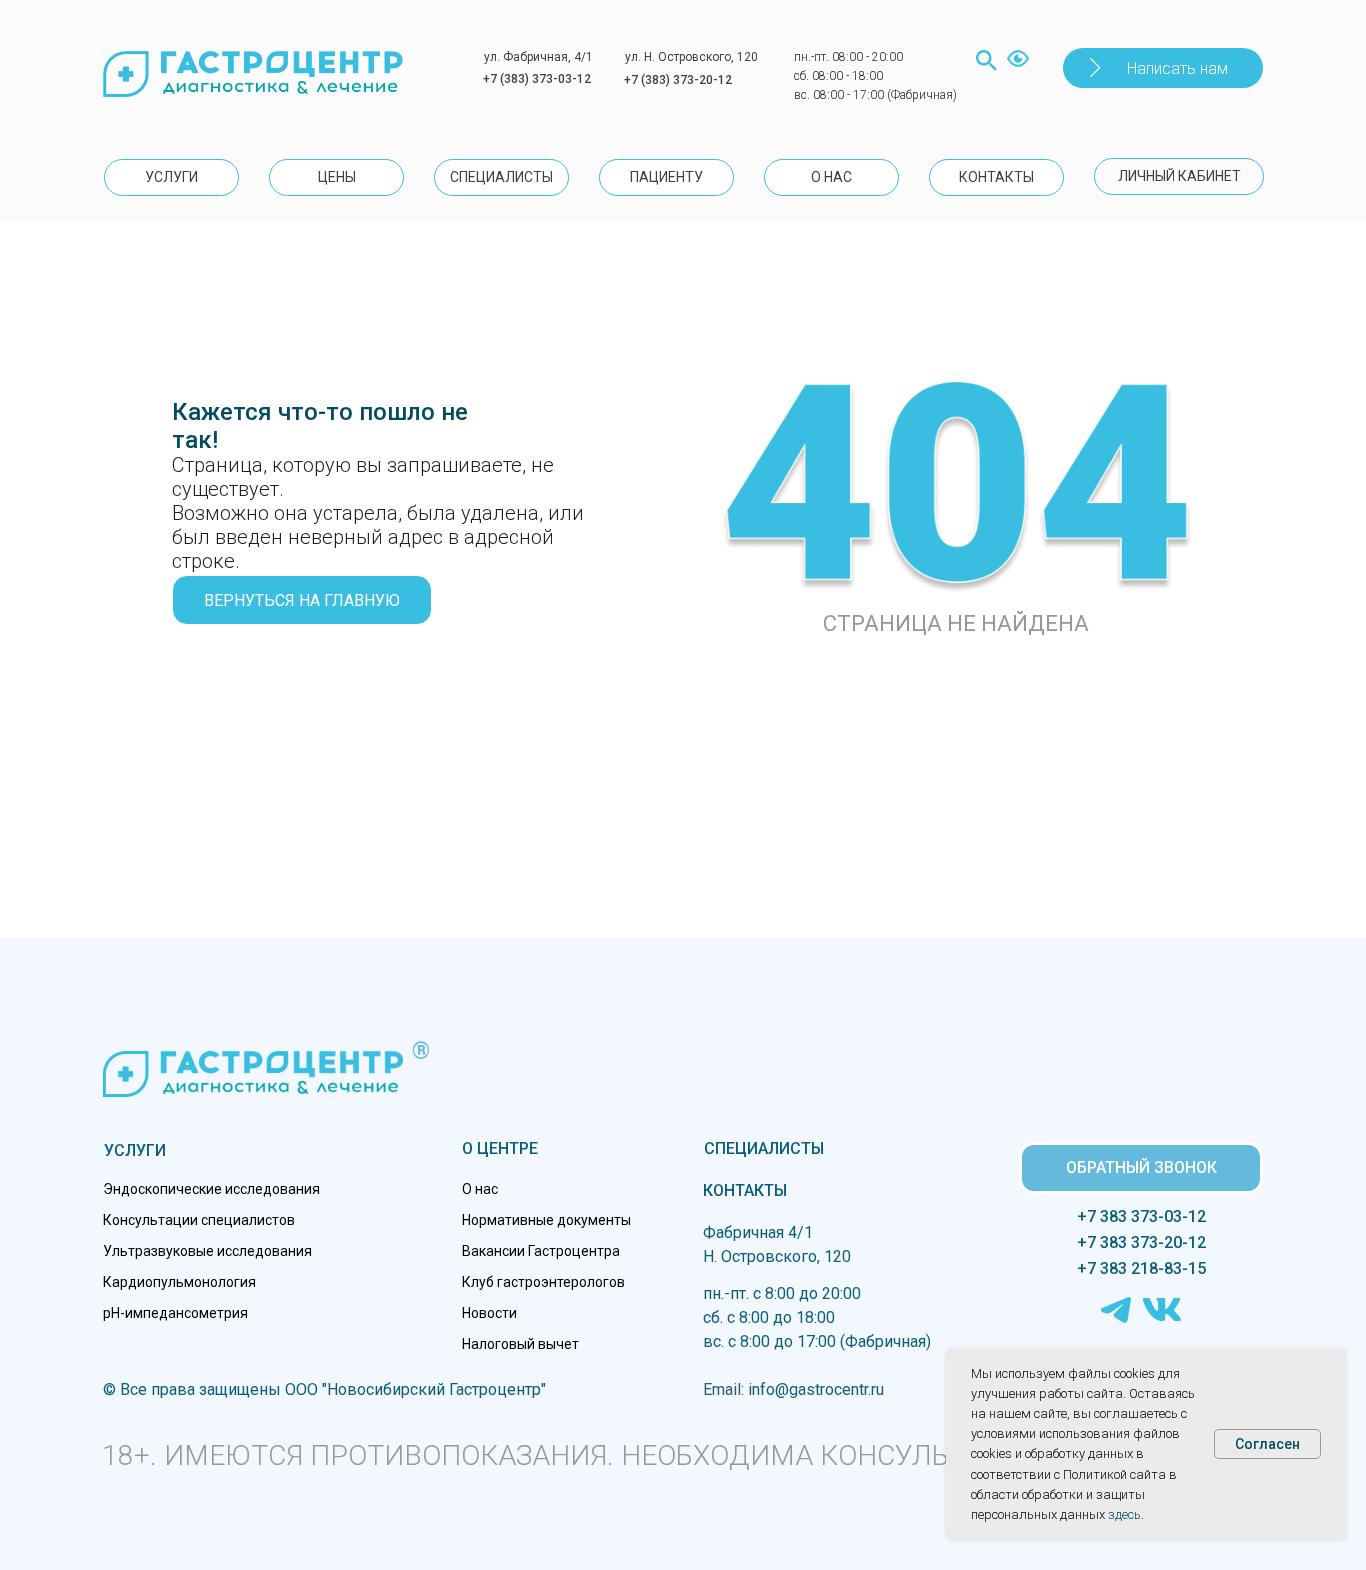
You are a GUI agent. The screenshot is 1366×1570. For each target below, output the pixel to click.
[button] (1163, 68)
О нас (480, 1189)
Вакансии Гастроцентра (541, 1251)
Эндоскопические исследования (211, 1189)
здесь (1124, 1514)
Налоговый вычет (520, 1344)
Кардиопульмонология (179, 1282)
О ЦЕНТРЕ (500, 1148)
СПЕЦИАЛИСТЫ (764, 1148)
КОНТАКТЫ (745, 1190)
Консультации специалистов (199, 1220)
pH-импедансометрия (175, 1313)
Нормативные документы (546, 1220)
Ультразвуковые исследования (207, 1251)
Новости (489, 1313)
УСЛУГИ (135, 1150)
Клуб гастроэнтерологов (543, 1282)
